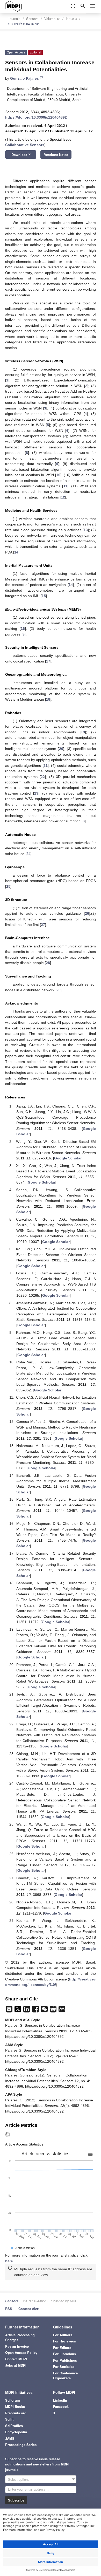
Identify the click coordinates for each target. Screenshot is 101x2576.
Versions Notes (56, 155)
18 (48, 699)
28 (48, 963)
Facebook (61, 2406)
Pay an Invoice (17, 2346)
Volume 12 (52, 19)
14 (16, 552)
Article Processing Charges (20, 2337)
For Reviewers (64, 2341)
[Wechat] (45, 2011)
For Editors (62, 2348)
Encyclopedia (16, 2432)
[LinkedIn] (27, 2011)
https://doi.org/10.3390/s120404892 (36, 117)
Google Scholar (68, 1158)
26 (87, 913)
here (9, 2261)
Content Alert (29, 2309)
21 (46, 766)
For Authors (63, 2335)
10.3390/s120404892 (23, 24)
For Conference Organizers (65, 2376)
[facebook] (36, 2011)
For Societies (64, 2366)
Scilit (9, 2419)
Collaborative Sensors (25, 145)
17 (48, 661)
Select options (19, 2479)
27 (43, 925)
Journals (14, 19)
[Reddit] (54, 2011)
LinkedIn (60, 2400)
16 (23, 628)
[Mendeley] (62, 2011)
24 (28, 854)
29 (59, 990)
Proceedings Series (21, 2445)
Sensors (32, 19)
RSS (9, 2309)
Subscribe (16, 2500)
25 (8, 886)
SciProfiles (14, 2426)
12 (63, 497)
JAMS (10, 2438)
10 (58, 475)
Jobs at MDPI (16, 2365)
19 (83, 732)
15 (44, 596)
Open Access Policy (21, 2352)
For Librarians (64, 2354)
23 (36, 793)
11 (65, 486)
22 (43, 777)
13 (86, 530)
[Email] (10, 2011)
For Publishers (65, 2360)
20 (61, 749)
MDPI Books (15, 2406)
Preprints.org (16, 2413)
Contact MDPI (16, 2359)
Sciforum (13, 2400)
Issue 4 (71, 19)
